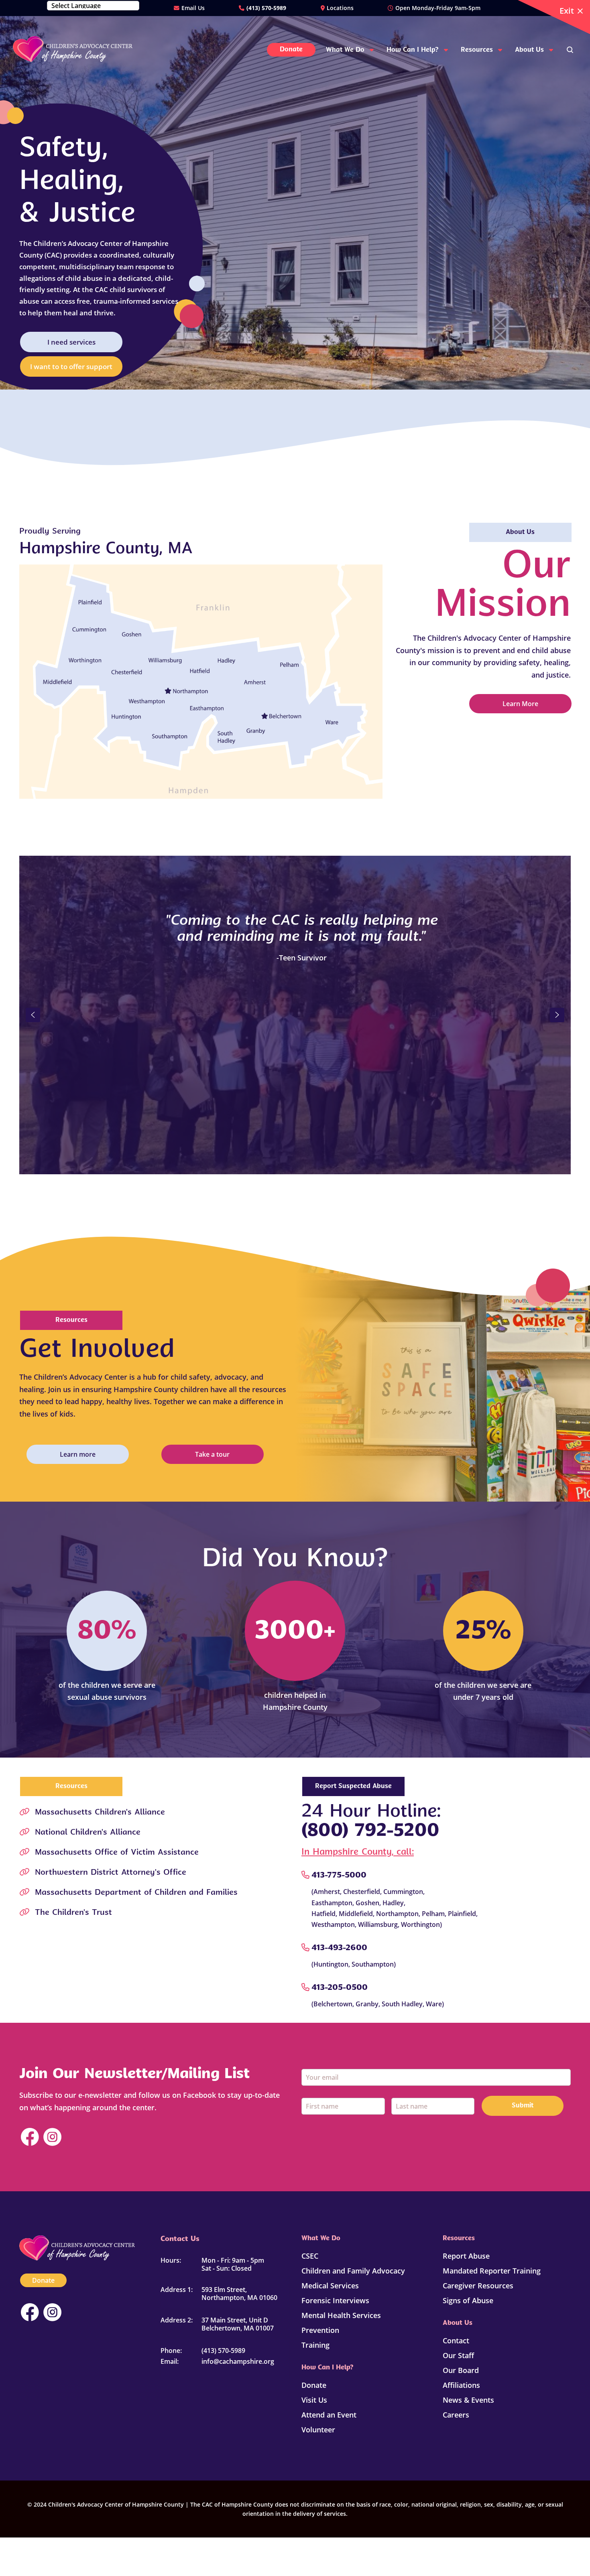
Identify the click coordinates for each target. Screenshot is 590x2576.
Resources (71, 1320)
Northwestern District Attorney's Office (111, 1873)
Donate (43, 2280)
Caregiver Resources (478, 2286)
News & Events (468, 2400)
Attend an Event (329, 2415)
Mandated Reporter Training (492, 2271)
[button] (33, 1015)
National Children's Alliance (88, 1833)
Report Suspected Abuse (353, 1786)
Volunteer (318, 2430)
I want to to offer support (71, 366)
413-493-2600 (339, 1948)
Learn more (78, 1454)
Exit (567, 11)
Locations (340, 8)
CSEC (310, 2256)
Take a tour (212, 1454)
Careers (456, 2415)
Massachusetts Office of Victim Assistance (117, 1853)
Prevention (320, 2330)
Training (315, 2345)
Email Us (193, 8)
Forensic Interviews (335, 2300)
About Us (520, 532)
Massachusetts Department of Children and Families (136, 1893)
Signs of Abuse (468, 2300)
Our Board (461, 2370)
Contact (456, 2341)
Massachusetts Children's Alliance (100, 1813)
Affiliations (461, 2385)
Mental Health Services (341, 2315)
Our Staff (458, 2355)
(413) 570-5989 (266, 8)
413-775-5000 (339, 1876)
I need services (71, 342)
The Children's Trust (73, 1913)
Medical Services (330, 2286)
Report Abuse (466, 2256)
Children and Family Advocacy (353, 2271)
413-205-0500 (340, 1988)
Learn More (520, 704)
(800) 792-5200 (370, 1831)
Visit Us (314, 2400)
